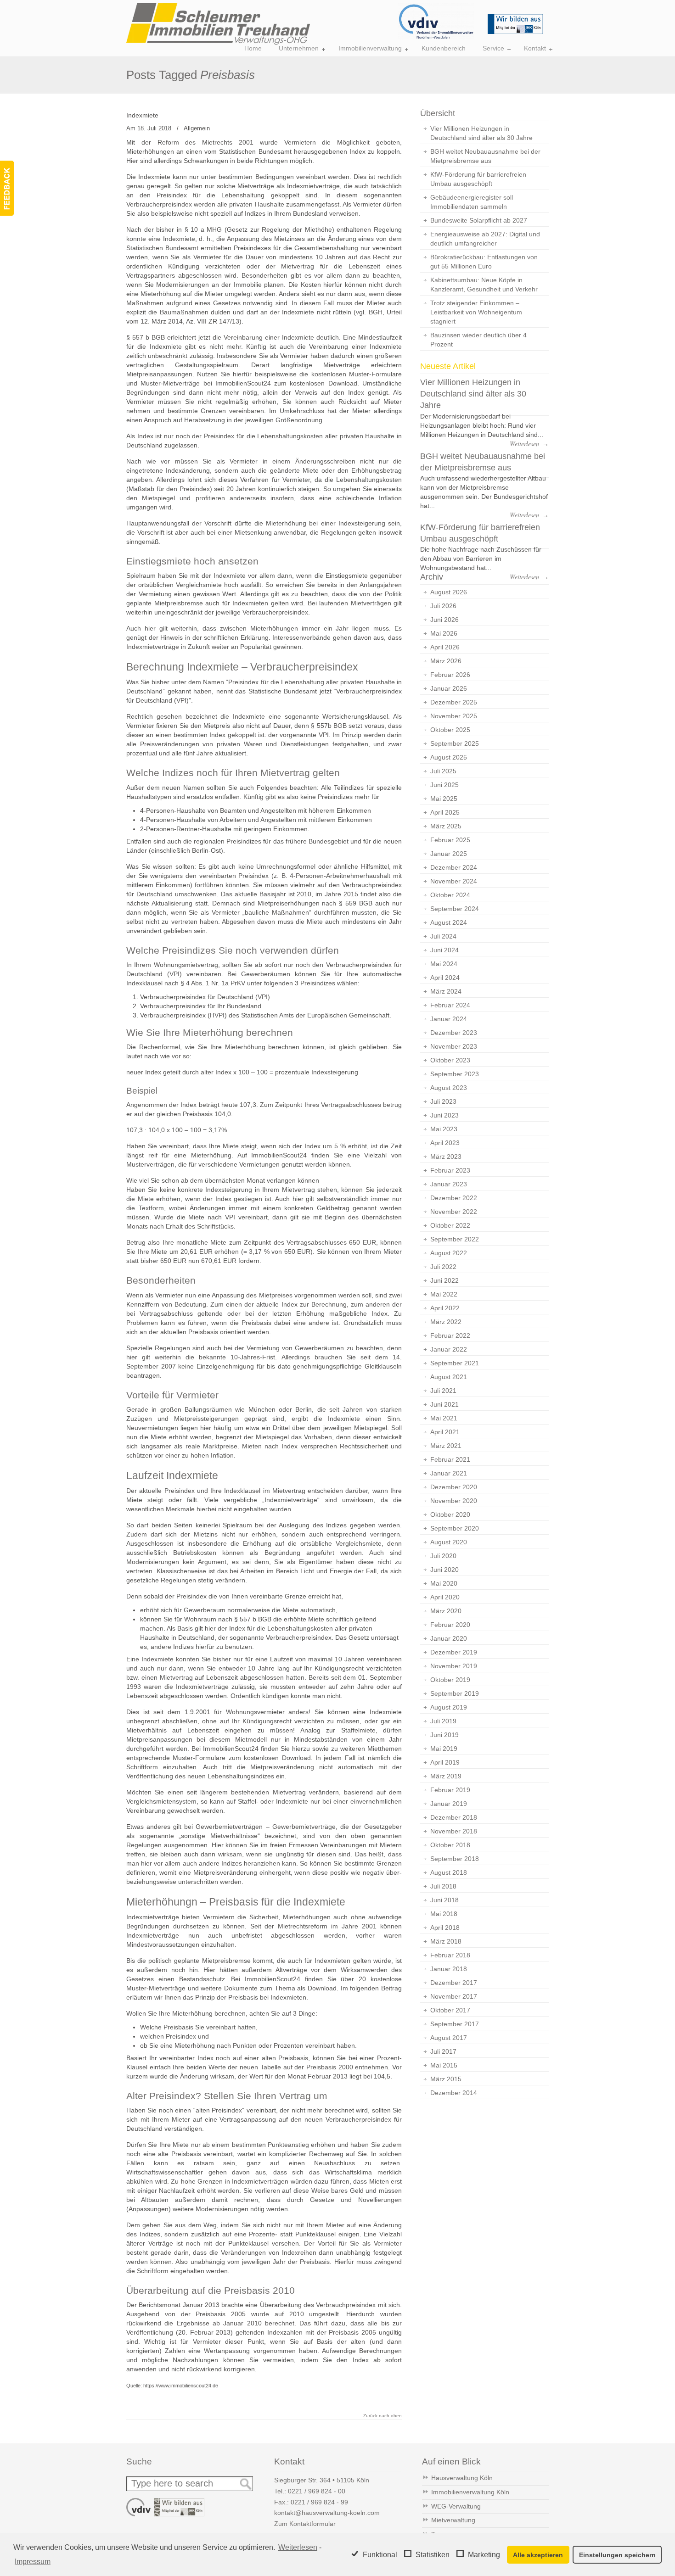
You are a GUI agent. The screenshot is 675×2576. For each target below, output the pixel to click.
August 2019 (449, 1707)
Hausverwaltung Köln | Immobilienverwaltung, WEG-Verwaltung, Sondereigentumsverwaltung (218, 24)
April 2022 (445, 1308)
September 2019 (455, 1693)
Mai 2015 (444, 2065)
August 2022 (449, 1253)
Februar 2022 (450, 1335)
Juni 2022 (444, 1280)
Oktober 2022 (450, 1225)
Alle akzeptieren (538, 2555)
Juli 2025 (443, 771)
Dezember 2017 (454, 1983)
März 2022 (446, 1322)
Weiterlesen (298, 2547)
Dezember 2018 (454, 1817)
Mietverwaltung (453, 2520)
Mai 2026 (444, 633)
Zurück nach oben (382, 2416)
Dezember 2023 (454, 1033)
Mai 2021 (444, 1418)
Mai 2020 (444, 1583)
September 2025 (455, 743)
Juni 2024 (444, 950)
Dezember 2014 (454, 2093)
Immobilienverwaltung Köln (470, 2492)
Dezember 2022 (454, 1198)
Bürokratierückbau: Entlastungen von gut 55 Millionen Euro (484, 262)
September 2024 (455, 909)
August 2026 (449, 592)
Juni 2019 (444, 1735)
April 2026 (445, 647)
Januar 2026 (449, 688)
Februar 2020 (450, 1625)
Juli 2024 (443, 936)
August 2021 (449, 1377)
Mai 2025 (444, 799)
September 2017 (455, 2024)
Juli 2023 (443, 1101)
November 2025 (454, 716)
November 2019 (454, 1666)
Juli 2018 (443, 1886)
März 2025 (446, 826)
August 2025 (449, 757)
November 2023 (454, 1046)
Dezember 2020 (454, 1487)
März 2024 (446, 991)
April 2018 (445, 1928)
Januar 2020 (449, 1638)
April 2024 (445, 978)
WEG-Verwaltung (456, 2506)
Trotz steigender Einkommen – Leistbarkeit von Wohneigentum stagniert (476, 312)
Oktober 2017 (450, 2010)
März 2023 (446, 1157)
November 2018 (454, 1831)
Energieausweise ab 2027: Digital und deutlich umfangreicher (485, 239)
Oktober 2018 (450, 1845)
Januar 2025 (449, 854)
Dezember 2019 (454, 1652)
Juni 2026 (444, 620)
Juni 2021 (444, 1404)
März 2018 (446, 1941)
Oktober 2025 (450, 730)
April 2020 (445, 1597)
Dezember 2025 (454, 702)
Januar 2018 (449, 1969)
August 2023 (449, 1088)
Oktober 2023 (450, 1060)
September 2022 (455, 1239)
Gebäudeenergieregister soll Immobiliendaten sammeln (472, 202)
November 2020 (454, 1501)
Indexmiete (142, 115)
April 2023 (445, 1143)
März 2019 (446, 1776)
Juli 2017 (443, 2051)
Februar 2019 (450, 1790)
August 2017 (449, 2038)
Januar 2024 (449, 1019)
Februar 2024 (450, 1005)
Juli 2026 (443, 606)
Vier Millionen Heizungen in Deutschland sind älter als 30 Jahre (481, 133)
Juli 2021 (443, 1391)
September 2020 (455, 1528)
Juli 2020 (443, 1556)
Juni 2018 (444, 1900)
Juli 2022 (443, 1267)
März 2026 (446, 661)
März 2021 (446, 1446)
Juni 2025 (444, 785)
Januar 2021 (449, 1473)
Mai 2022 (444, 1294)
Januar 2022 (449, 1349)
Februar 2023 (450, 1170)
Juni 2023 (444, 1115)
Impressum (33, 2562)
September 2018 (455, 1859)
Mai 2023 (444, 1129)
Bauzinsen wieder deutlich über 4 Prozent (478, 340)
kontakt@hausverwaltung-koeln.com (327, 2513)
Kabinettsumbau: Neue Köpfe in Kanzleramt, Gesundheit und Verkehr (484, 285)
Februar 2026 (450, 675)
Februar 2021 (450, 1459)
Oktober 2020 (450, 1514)
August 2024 (449, 922)
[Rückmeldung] (7, 188)
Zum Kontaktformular (305, 2524)
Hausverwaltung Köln (462, 2478)
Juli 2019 (443, 1721)
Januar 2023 (449, 1184)
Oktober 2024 (450, 895)
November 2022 (454, 1212)
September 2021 (455, 1363)
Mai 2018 (444, 1914)
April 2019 (445, 1762)
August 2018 (449, 1872)
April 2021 (445, 1432)
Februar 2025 (450, 840)
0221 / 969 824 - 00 (317, 2491)
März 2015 (446, 2079)
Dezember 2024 (454, 867)
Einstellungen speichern (617, 2555)
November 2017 (454, 1996)
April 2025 (445, 812)
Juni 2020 (444, 1570)
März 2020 (446, 1611)
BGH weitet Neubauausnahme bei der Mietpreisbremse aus (485, 156)
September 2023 (455, 1074)
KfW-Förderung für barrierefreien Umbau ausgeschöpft (478, 179)
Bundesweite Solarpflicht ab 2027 (479, 220)
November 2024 (454, 881)
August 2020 (449, 1542)
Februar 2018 (450, 1955)
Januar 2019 (449, 1804)
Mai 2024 (444, 964)
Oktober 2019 (450, 1680)
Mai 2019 (444, 1749)
